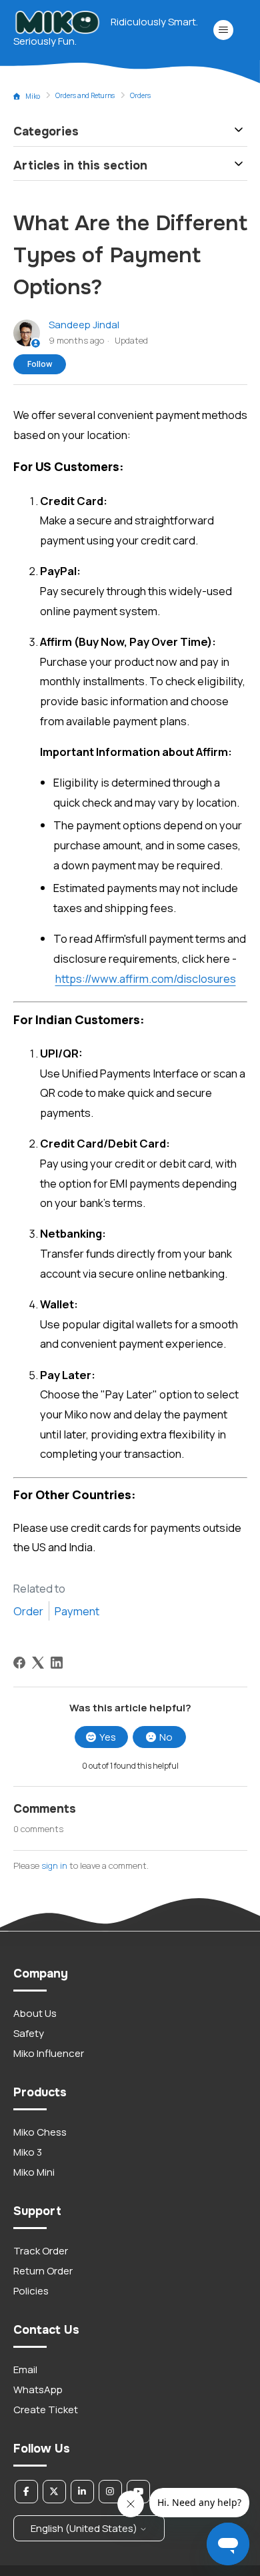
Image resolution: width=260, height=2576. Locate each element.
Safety (29, 2033)
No (166, 1737)
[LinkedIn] (57, 1663)
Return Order (43, 2271)
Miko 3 (28, 2152)
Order (28, 1611)
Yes (108, 1737)
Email (25, 2370)
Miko (33, 96)
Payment (77, 1611)
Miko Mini (34, 2172)
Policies (31, 2291)
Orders (140, 95)
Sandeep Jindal (84, 325)
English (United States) (85, 2528)
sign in (54, 1865)
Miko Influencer (49, 2053)
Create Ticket (46, 2410)
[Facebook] (19, 1663)
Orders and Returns (85, 95)
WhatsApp (38, 2390)
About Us (35, 2013)
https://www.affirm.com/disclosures (146, 978)
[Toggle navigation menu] (224, 30)
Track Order (41, 2251)
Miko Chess (40, 2132)
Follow (40, 364)
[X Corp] (38, 1663)
